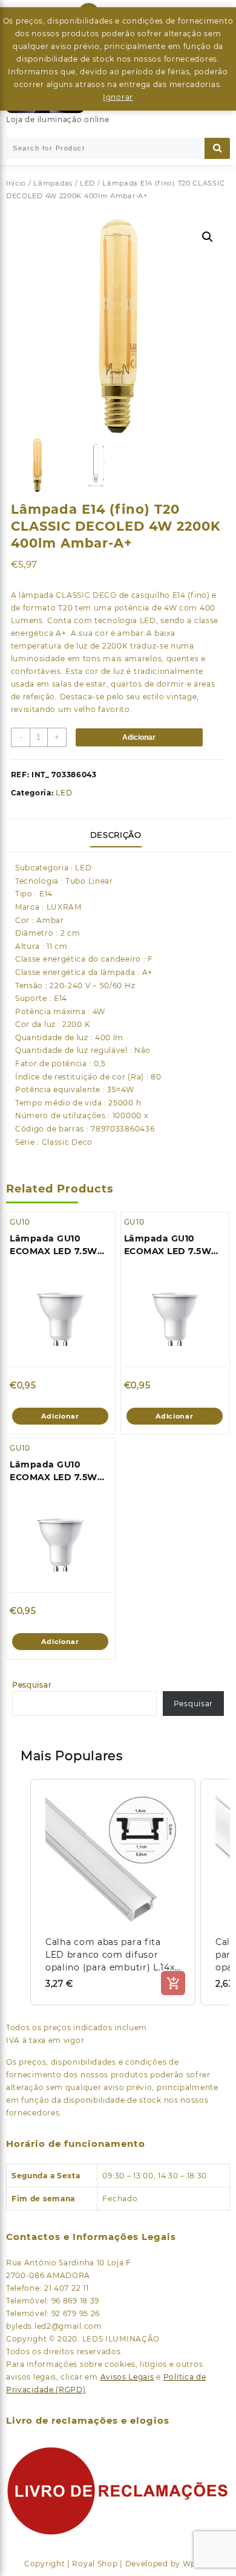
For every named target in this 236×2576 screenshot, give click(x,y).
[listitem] (113, 1892)
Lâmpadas (53, 183)
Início (16, 183)
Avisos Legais (127, 2377)
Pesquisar (32, 1685)
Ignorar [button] (118, 97)
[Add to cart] (173, 1983)
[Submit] (217, 148)
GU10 (20, 1222)
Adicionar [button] (60, 1416)
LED (87, 183)
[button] (208, 237)
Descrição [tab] (116, 835)
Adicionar (139, 737)
